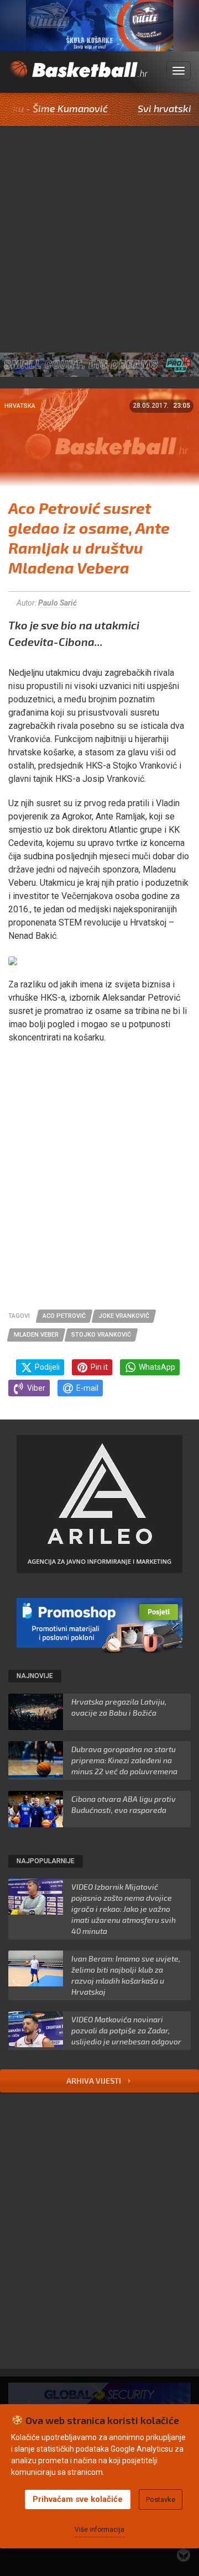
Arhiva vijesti (95, 2081)
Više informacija (99, 2530)
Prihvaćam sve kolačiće (78, 2499)
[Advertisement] (99, 231)
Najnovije (35, 1676)
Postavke (161, 2499)
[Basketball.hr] (78, 77)
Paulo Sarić (57, 603)
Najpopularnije (46, 1861)
